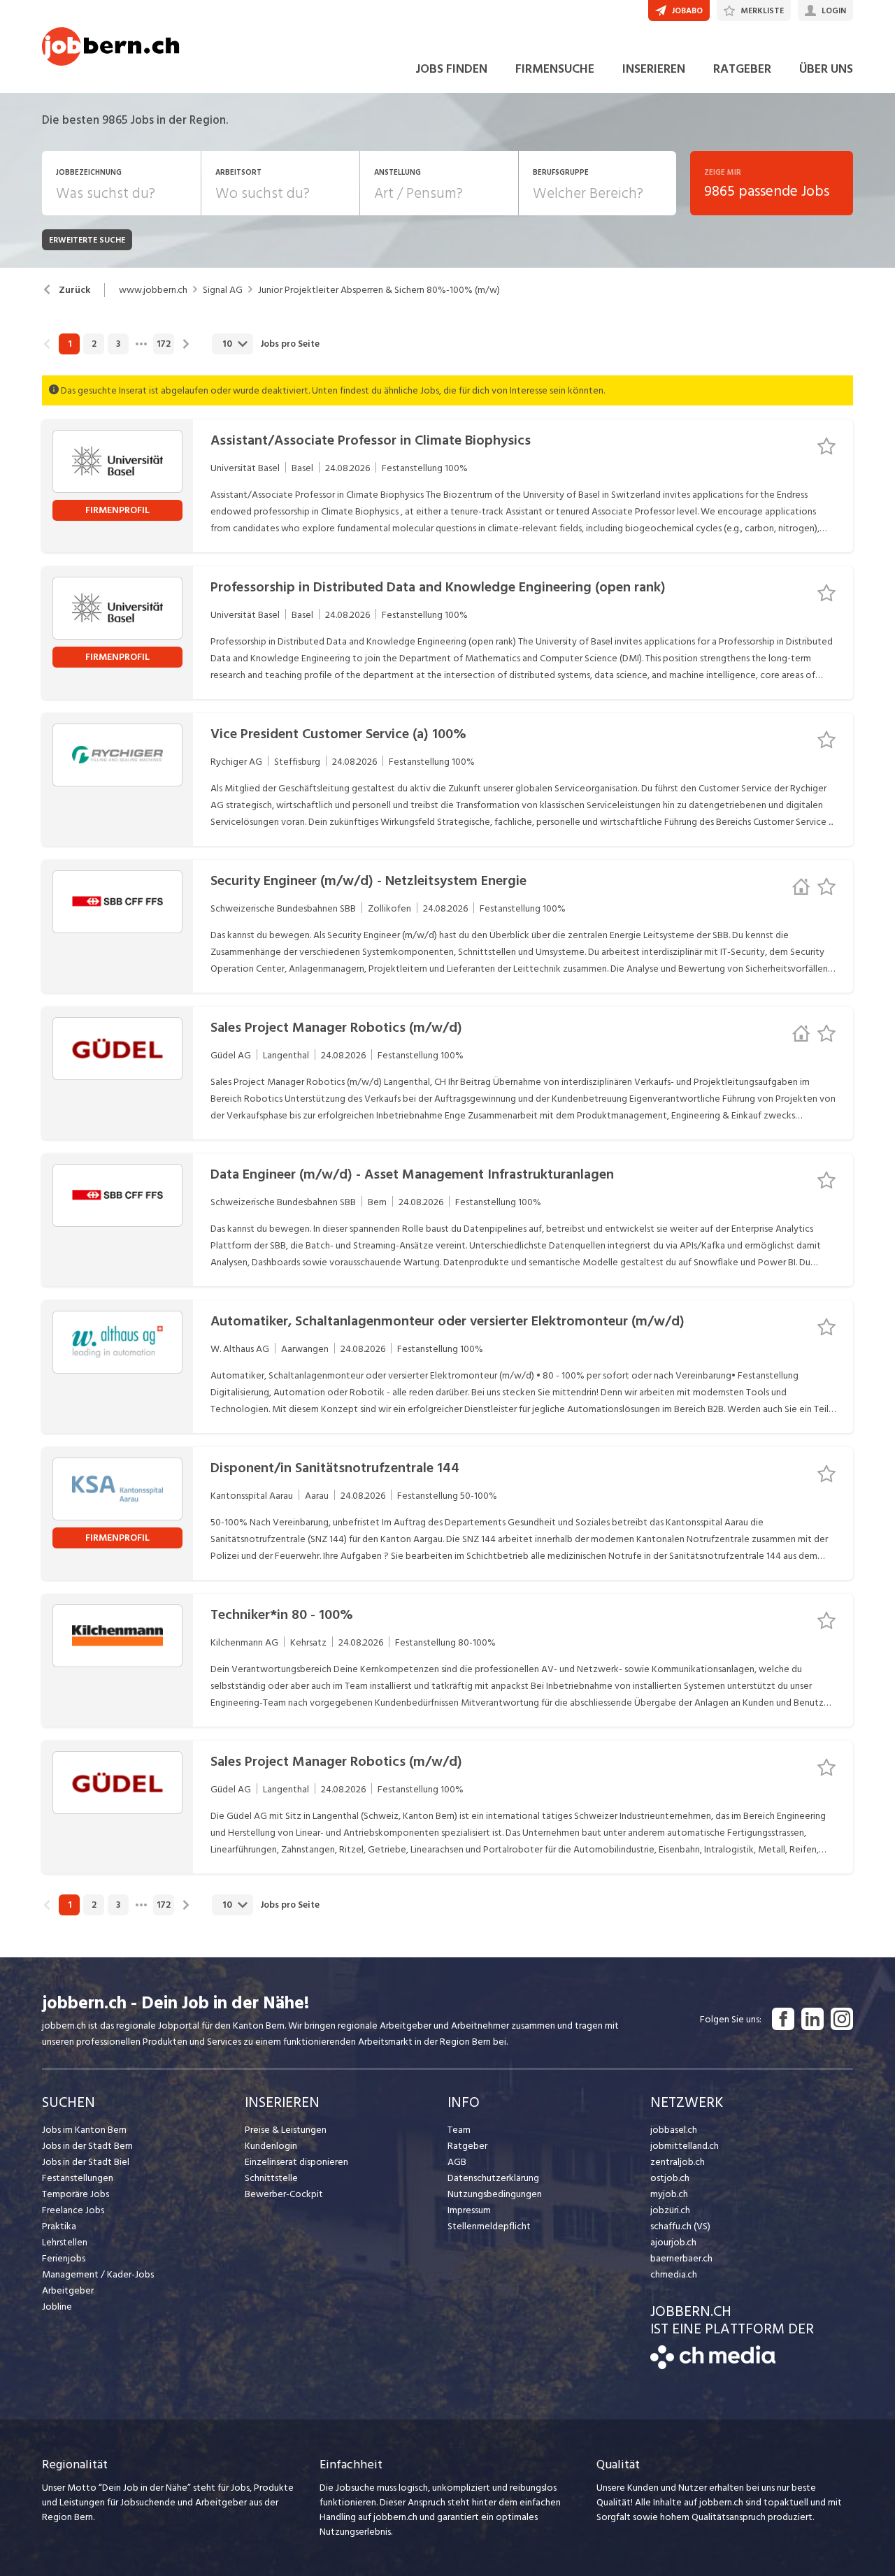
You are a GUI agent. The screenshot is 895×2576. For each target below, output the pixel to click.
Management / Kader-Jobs (98, 2274)
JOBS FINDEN (451, 69)
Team (459, 2130)
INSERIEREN (654, 69)
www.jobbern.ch (153, 290)
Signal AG (223, 290)
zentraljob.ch (678, 2162)
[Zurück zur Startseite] (713, 2366)
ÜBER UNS (826, 69)
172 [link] (164, 344)
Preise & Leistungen (286, 2130)
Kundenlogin (271, 2146)
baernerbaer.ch (681, 2258)
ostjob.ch (670, 2178)
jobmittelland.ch (685, 2146)
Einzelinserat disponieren (296, 2162)
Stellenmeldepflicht (489, 2226)
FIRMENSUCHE (555, 69)
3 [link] (118, 344)
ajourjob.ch (673, 2242)
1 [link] (70, 344)
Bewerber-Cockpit (284, 2194)
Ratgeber (467, 2146)
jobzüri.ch (670, 2210)
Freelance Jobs (73, 2210)
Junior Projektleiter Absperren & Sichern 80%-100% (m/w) (379, 290)
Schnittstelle (271, 2178)
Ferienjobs (64, 2258)
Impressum (469, 2210)
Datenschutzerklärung (493, 2178)
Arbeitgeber (68, 2290)
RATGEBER (742, 69)
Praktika (59, 2226)
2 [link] (94, 344)
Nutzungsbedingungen (495, 2194)
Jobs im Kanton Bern (84, 2130)
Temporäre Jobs (76, 2194)
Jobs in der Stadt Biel (86, 2162)
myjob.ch (669, 2194)
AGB (457, 2162)
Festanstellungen (78, 2178)
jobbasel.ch (674, 2130)
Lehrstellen (65, 2242)
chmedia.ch (674, 2274)
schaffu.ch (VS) (680, 2226)
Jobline (57, 2307)
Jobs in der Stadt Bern (87, 2146)
